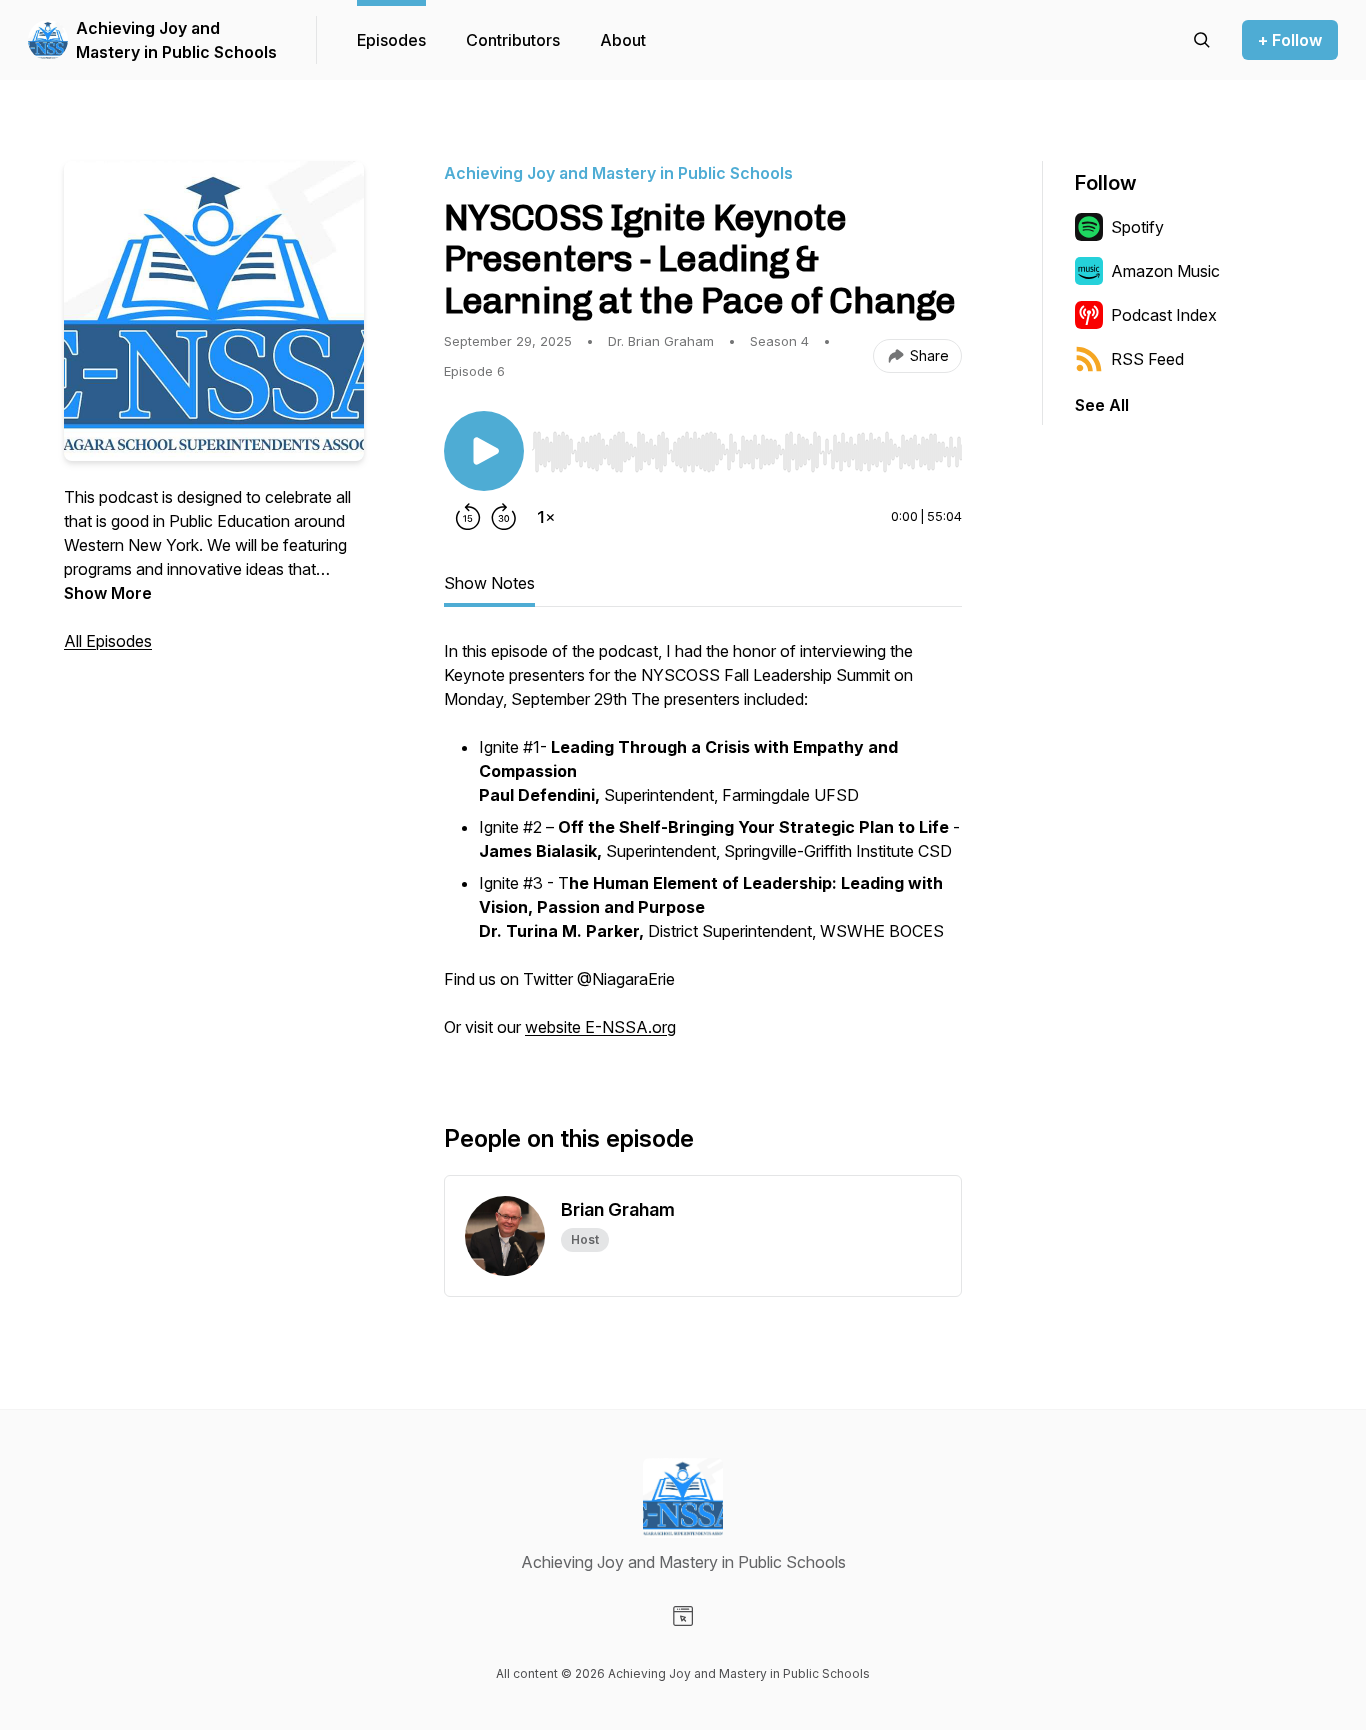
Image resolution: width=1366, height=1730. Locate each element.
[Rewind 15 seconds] (468, 517)
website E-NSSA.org (600, 1027)
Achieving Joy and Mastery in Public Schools (176, 40)
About (623, 40)
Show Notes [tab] (489, 583)
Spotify (1137, 227)
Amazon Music (1165, 271)
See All (1102, 405)
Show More (108, 593)
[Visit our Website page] (683, 1616)
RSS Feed (1147, 359)
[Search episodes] (1202, 40)
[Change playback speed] (546, 517)
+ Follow (1290, 40)
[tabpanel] (703, 849)
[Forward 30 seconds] (504, 517)
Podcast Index (1164, 315)
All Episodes (108, 641)
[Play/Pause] (484, 451)
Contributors (513, 40)
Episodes (391, 40)
